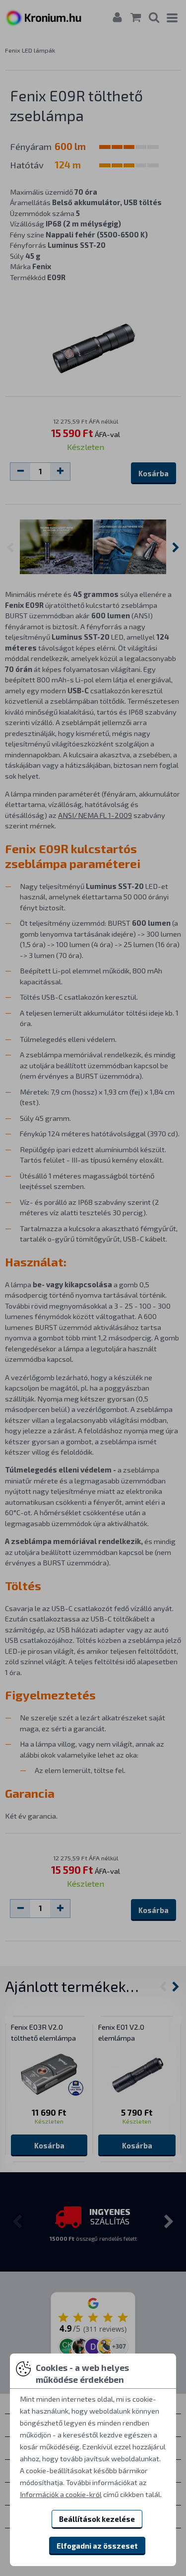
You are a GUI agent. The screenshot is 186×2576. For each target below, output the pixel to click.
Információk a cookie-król (61, 2494)
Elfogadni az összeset (97, 2546)
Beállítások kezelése (97, 2519)
